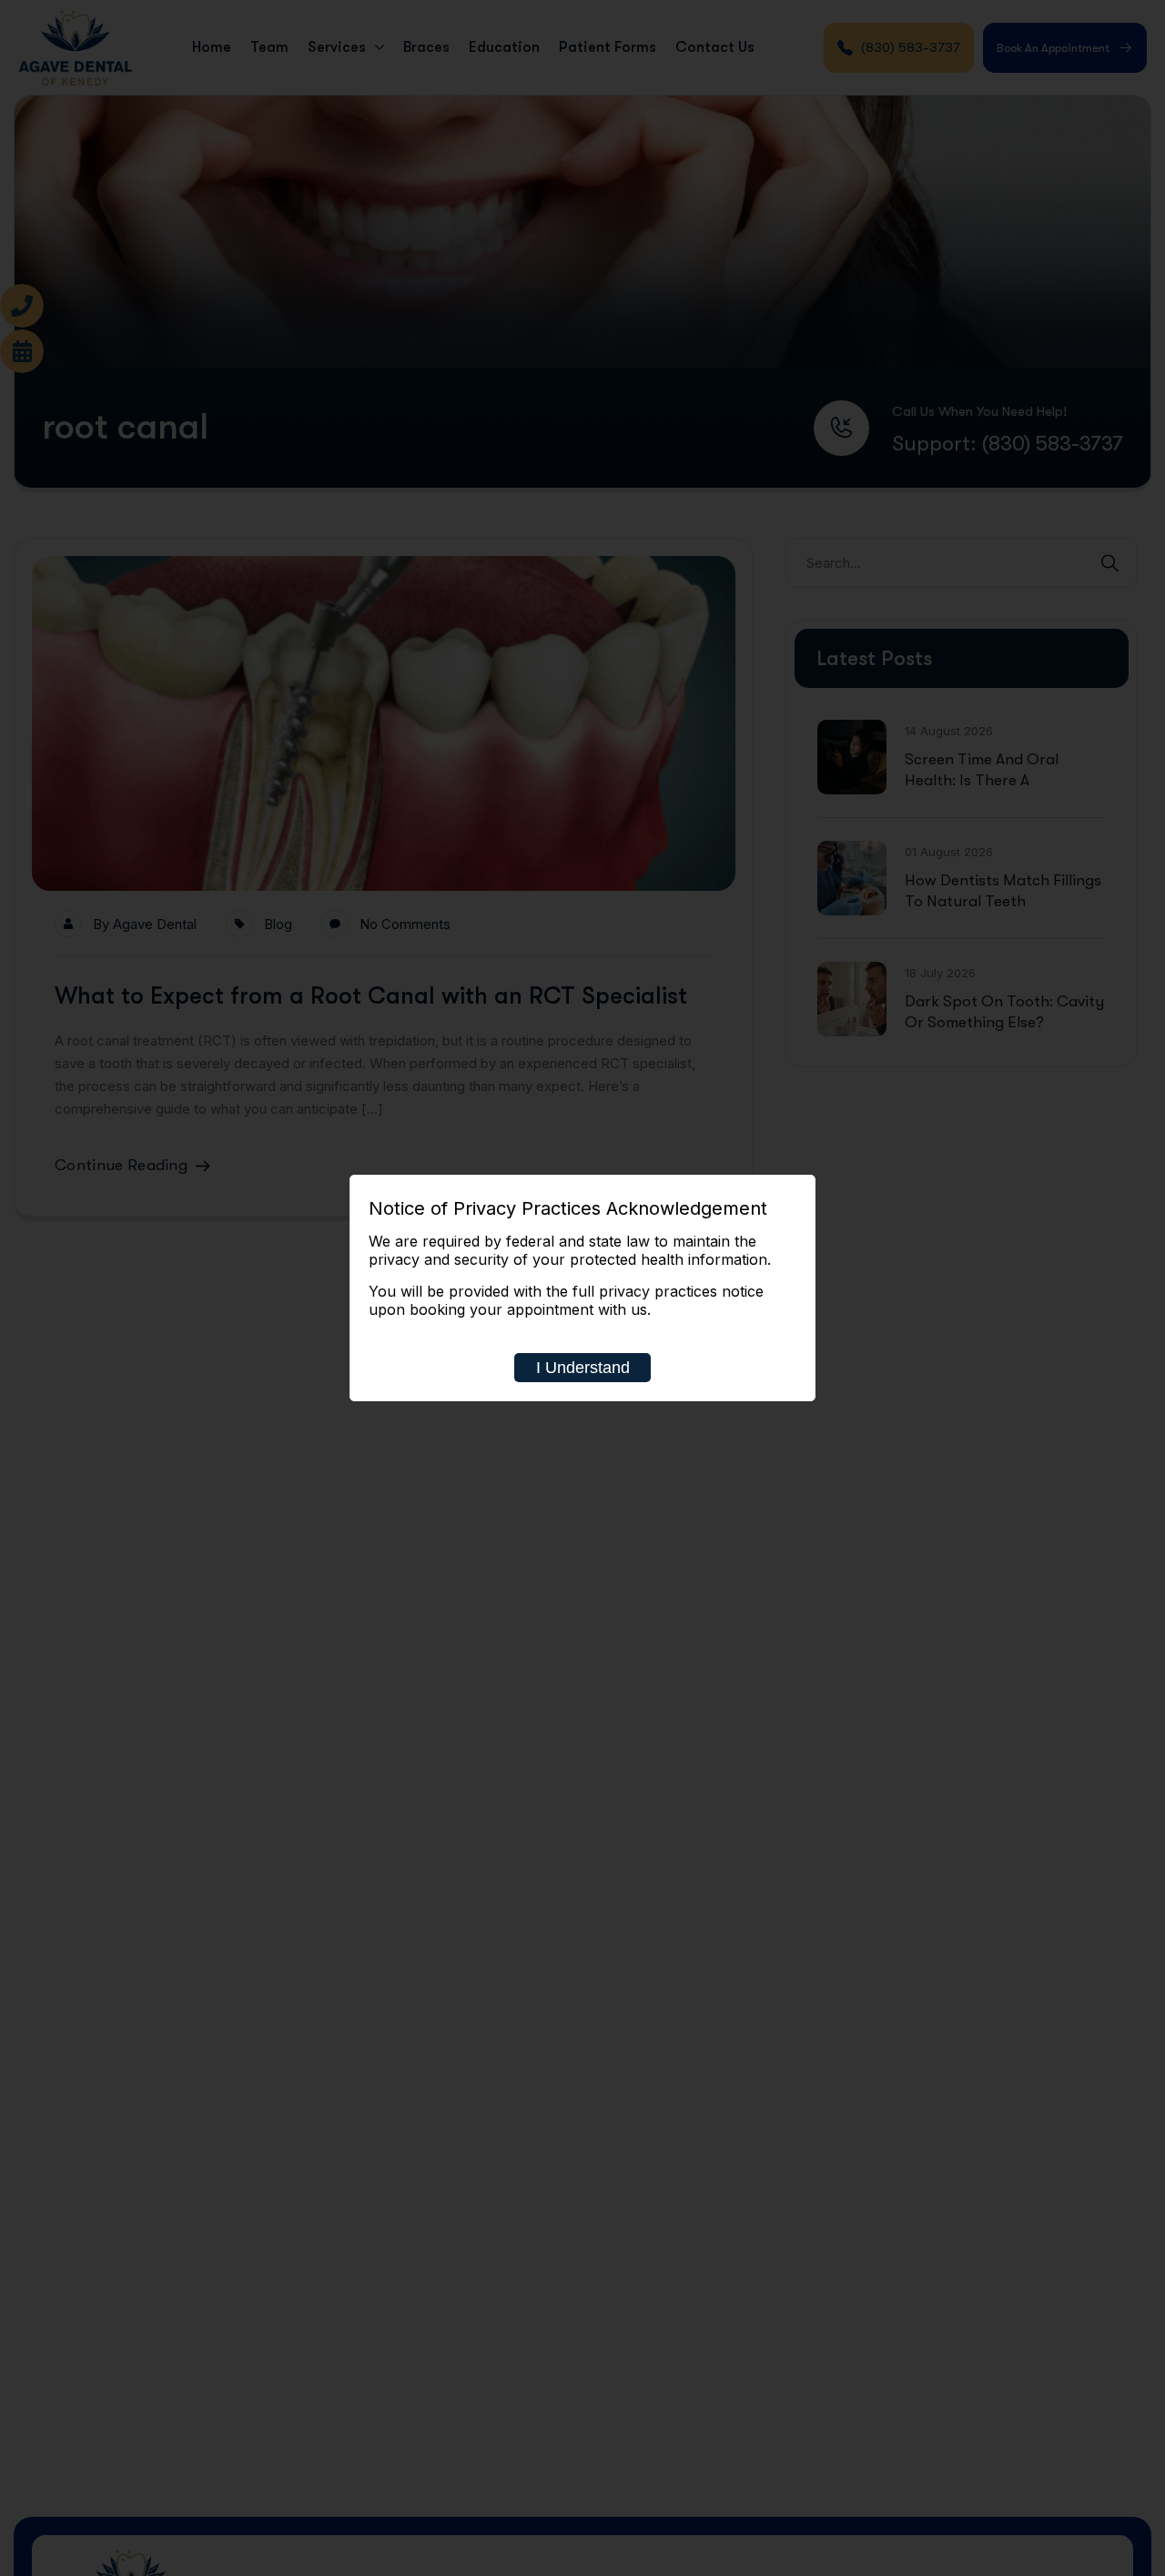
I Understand (583, 1368)
